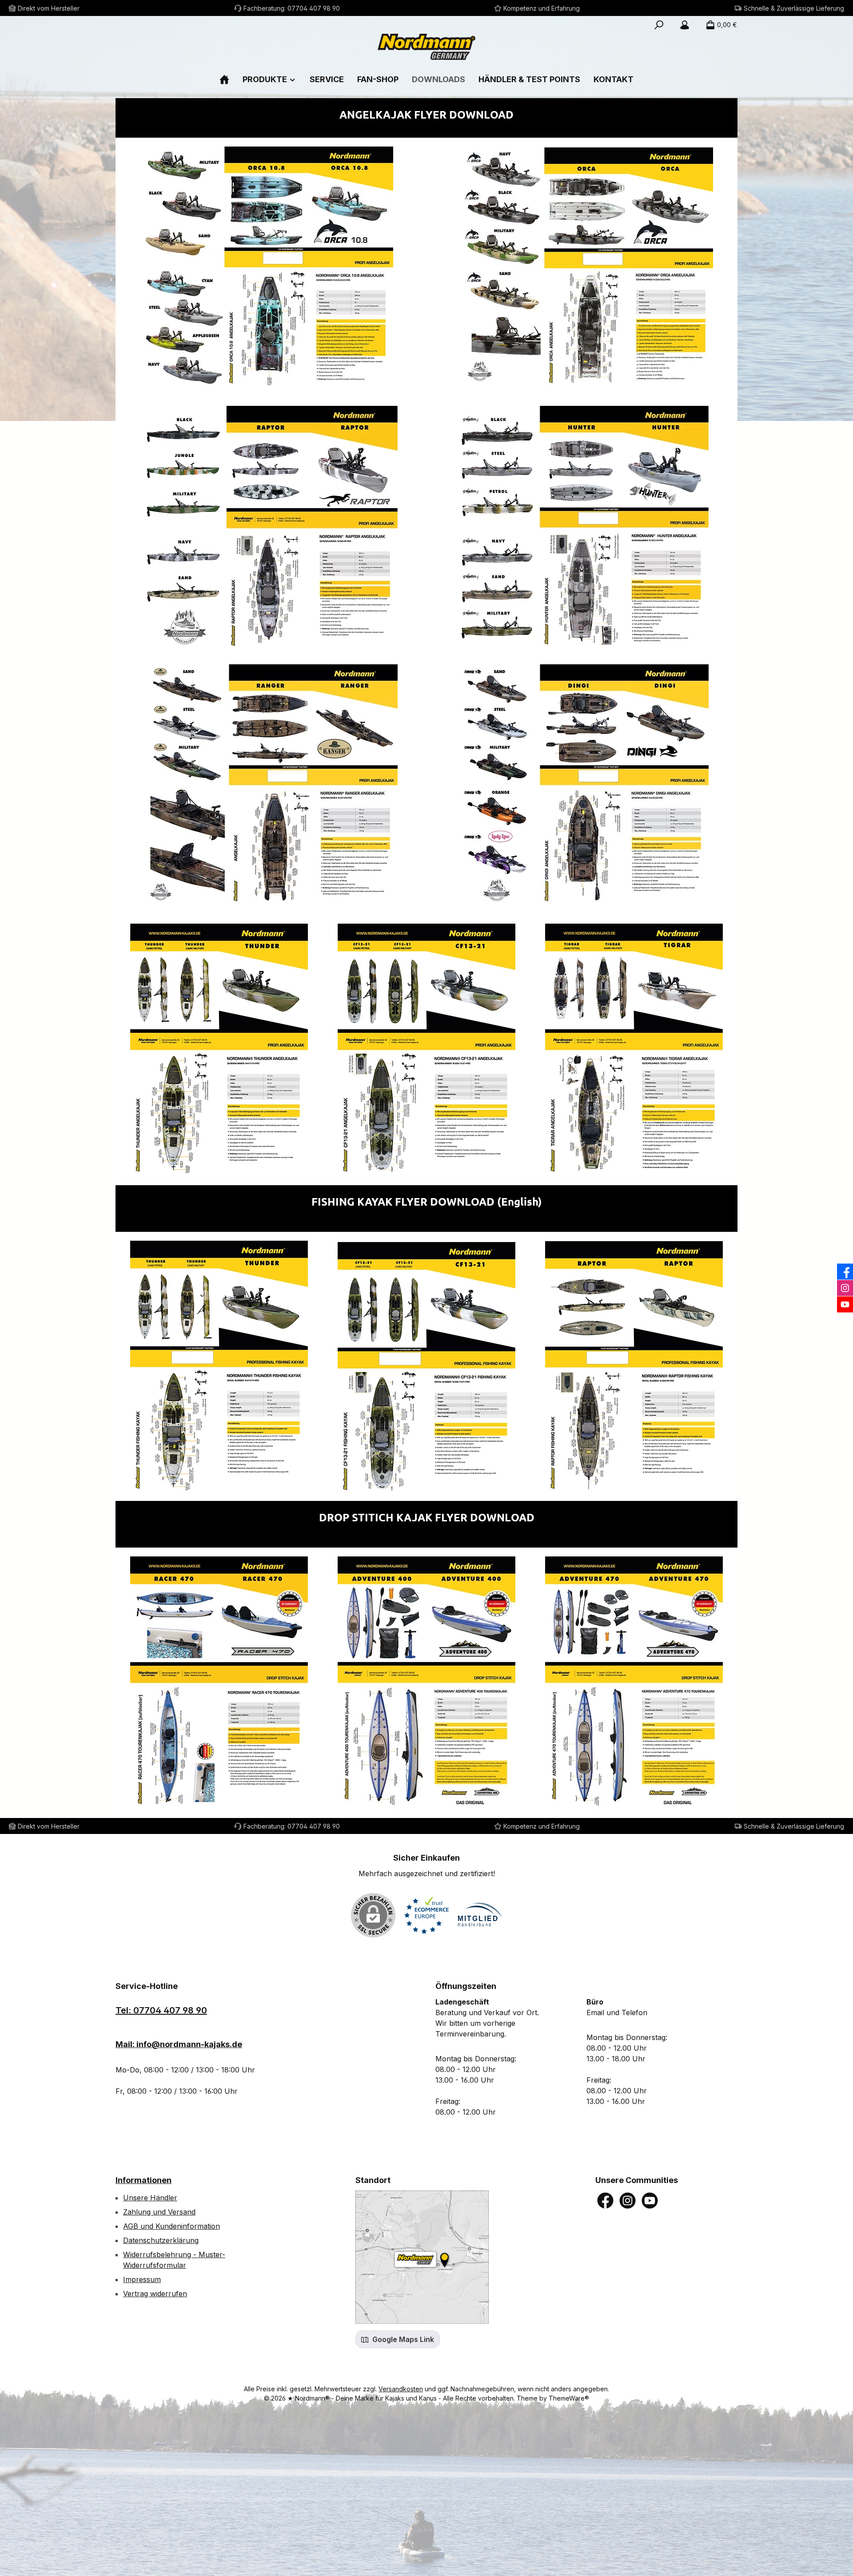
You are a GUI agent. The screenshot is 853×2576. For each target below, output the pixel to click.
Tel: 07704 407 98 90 (161, 2010)
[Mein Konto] (685, 25)
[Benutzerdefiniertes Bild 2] (480, 1915)
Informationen (143, 2180)
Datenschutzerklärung (161, 2240)
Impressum (142, 2279)
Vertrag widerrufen (155, 2294)
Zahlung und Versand (159, 2212)
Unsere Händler (150, 2198)
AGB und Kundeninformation (171, 2226)
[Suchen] (659, 25)
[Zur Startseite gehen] (426, 47)
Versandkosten (401, 2389)
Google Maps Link (402, 2339)
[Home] (224, 79)
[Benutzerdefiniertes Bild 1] (426, 1915)
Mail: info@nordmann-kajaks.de (179, 2044)
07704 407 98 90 (314, 8)
